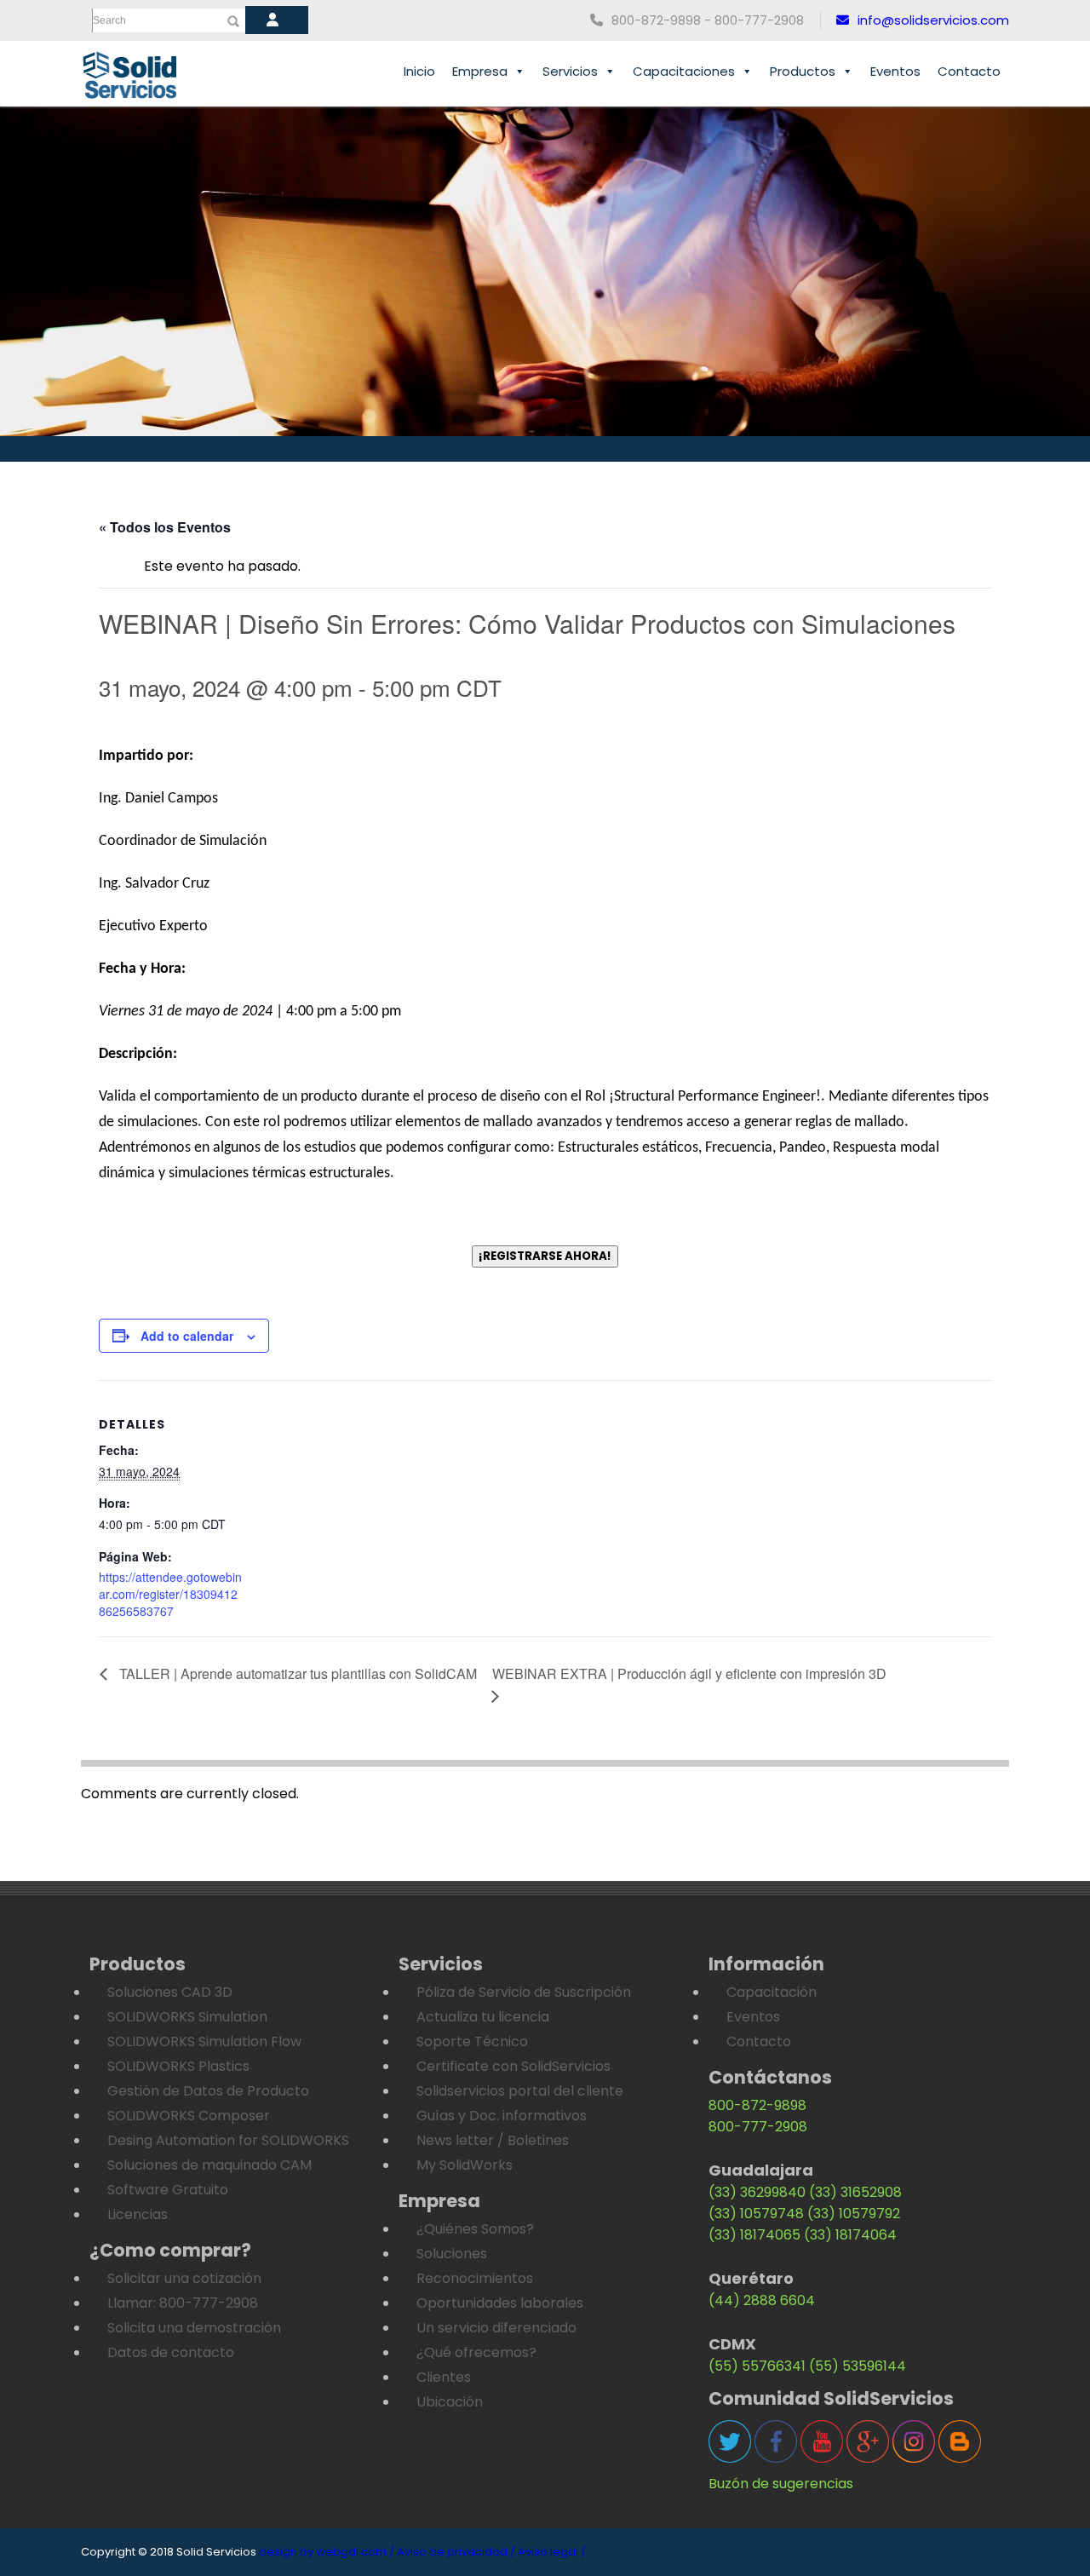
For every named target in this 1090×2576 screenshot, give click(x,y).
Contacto (969, 71)
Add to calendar (187, 1336)
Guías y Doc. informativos (502, 2116)
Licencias (138, 2214)
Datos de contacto (171, 2352)
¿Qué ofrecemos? (476, 2352)
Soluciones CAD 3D (170, 1992)
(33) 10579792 (854, 2214)
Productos (803, 71)
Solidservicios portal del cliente (520, 2091)
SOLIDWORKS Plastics (178, 2066)
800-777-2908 (758, 2127)
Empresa (480, 71)
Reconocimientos (475, 2278)
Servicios (570, 71)
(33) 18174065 (754, 2235)
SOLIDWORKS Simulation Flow (204, 2041)
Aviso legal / (552, 2552)
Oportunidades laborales (500, 2303)
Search (109, 20)
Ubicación (450, 2402)
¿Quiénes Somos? (475, 2229)
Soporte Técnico (472, 2041)
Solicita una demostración (194, 2328)
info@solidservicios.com (933, 20)
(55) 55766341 (757, 2366)
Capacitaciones (684, 71)
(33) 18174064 (850, 2235)
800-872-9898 (757, 2105)
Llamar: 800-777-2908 (183, 2303)
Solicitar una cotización (184, 2278)
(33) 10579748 (756, 2214)
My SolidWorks (465, 2165)
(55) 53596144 (858, 2366)
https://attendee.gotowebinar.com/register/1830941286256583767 (170, 1593)
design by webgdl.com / (327, 2552)
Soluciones (452, 2254)
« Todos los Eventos (165, 527)
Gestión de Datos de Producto (208, 2091)
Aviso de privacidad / (456, 2552)
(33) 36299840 (757, 2192)
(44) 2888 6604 (762, 2300)
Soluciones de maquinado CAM (209, 2165)
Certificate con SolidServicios (513, 2066)
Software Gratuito (168, 2190)
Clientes (444, 2377)
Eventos (895, 71)
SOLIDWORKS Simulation (187, 2017)
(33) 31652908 (855, 2192)
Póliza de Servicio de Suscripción (524, 1992)
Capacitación (772, 1992)
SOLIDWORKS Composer (189, 2116)
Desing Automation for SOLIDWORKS (228, 2140)
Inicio (419, 71)
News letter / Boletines (493, 2140)
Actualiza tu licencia (483, 2017)
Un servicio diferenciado (496, 2328)
